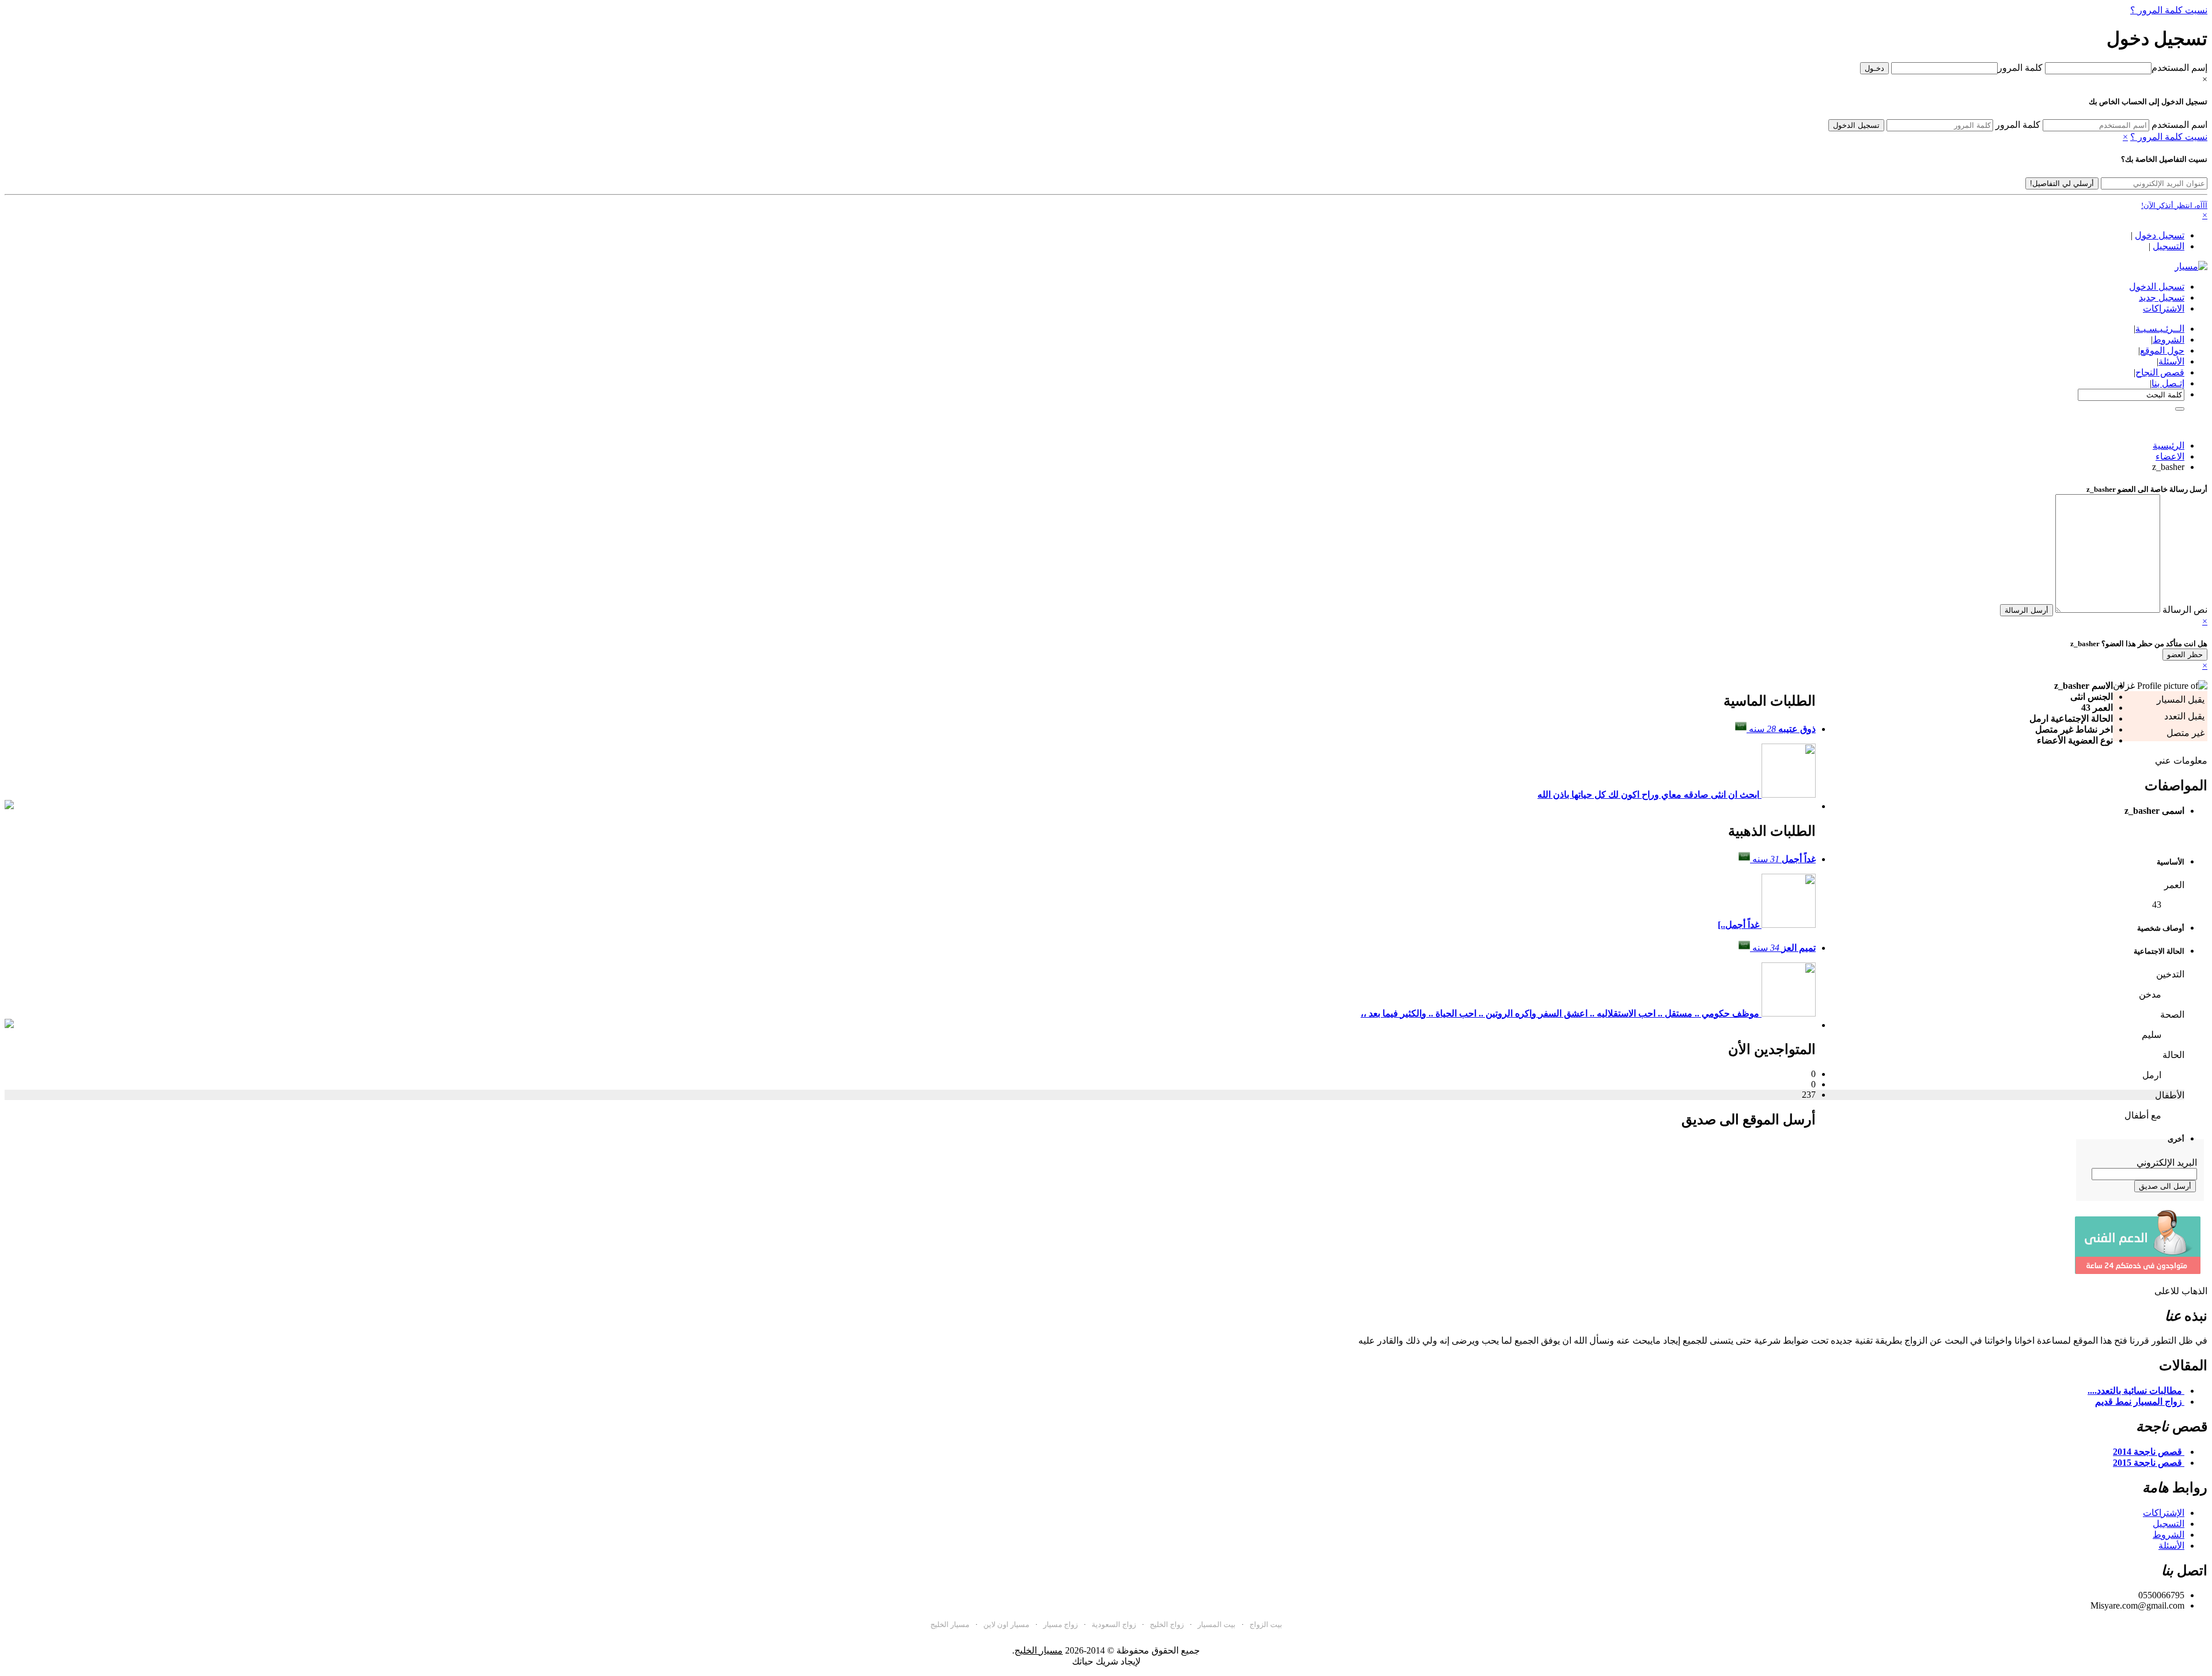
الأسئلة (2171, 1546)
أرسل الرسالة (2027, 610)
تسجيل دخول (2160, 235)
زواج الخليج (1167, 1624)
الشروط (2169, 1535)
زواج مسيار (1060, 1624)
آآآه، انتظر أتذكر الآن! (2174, 205)
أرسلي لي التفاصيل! (2062, 183)
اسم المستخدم (2179, 125)
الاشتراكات (2164, 308)
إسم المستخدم (2179, 68)
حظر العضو (2185, 655)
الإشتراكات (2164, 1513)
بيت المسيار (1217, 1624)
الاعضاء (2170, 456)
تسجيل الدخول (1856, 125)
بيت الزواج (1266, 1624)
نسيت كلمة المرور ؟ (2169, 10)
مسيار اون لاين (1006, 1624)
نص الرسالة (2185, 610)
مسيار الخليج (950, 1624)
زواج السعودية (1114, 1624)
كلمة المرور (2020, 68)
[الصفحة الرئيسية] (2191, 266)
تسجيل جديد (2162, 297)
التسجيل (2169, 246)
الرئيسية (2169, 445)
